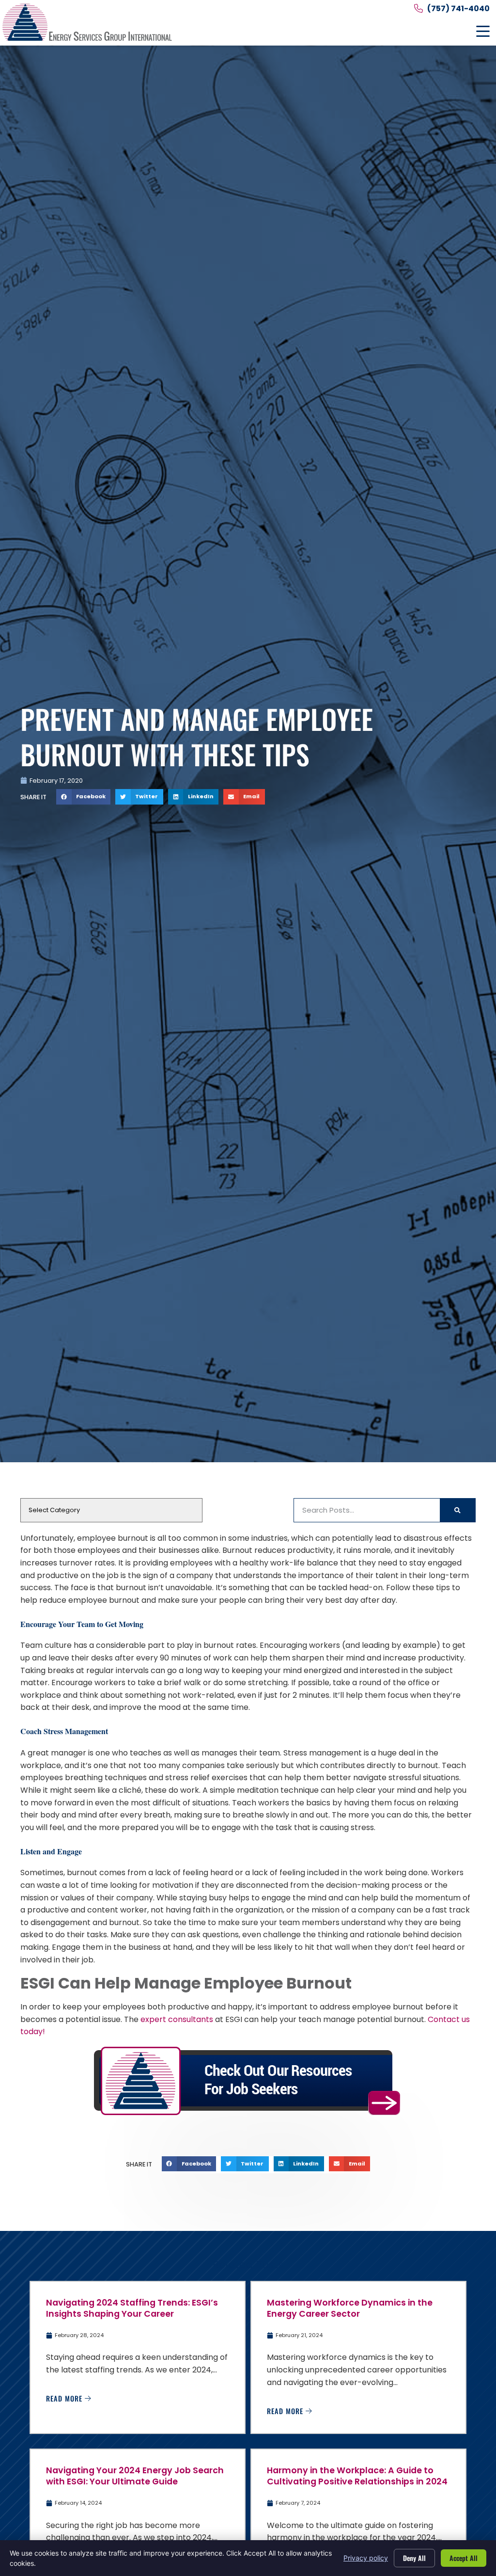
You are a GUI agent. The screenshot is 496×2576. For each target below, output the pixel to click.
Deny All (414, 2558)
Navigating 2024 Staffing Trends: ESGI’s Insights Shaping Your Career (132, 2308)
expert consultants (177, 2019)
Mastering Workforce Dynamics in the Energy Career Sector (350, 2308)
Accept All (464, 2558)
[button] (483, 32)
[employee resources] (248, 2081)
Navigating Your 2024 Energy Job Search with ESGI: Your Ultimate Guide (135, 2476)
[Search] (457, 1510)
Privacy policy (366, 2558)
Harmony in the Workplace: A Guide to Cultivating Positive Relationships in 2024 (357, 2476)
